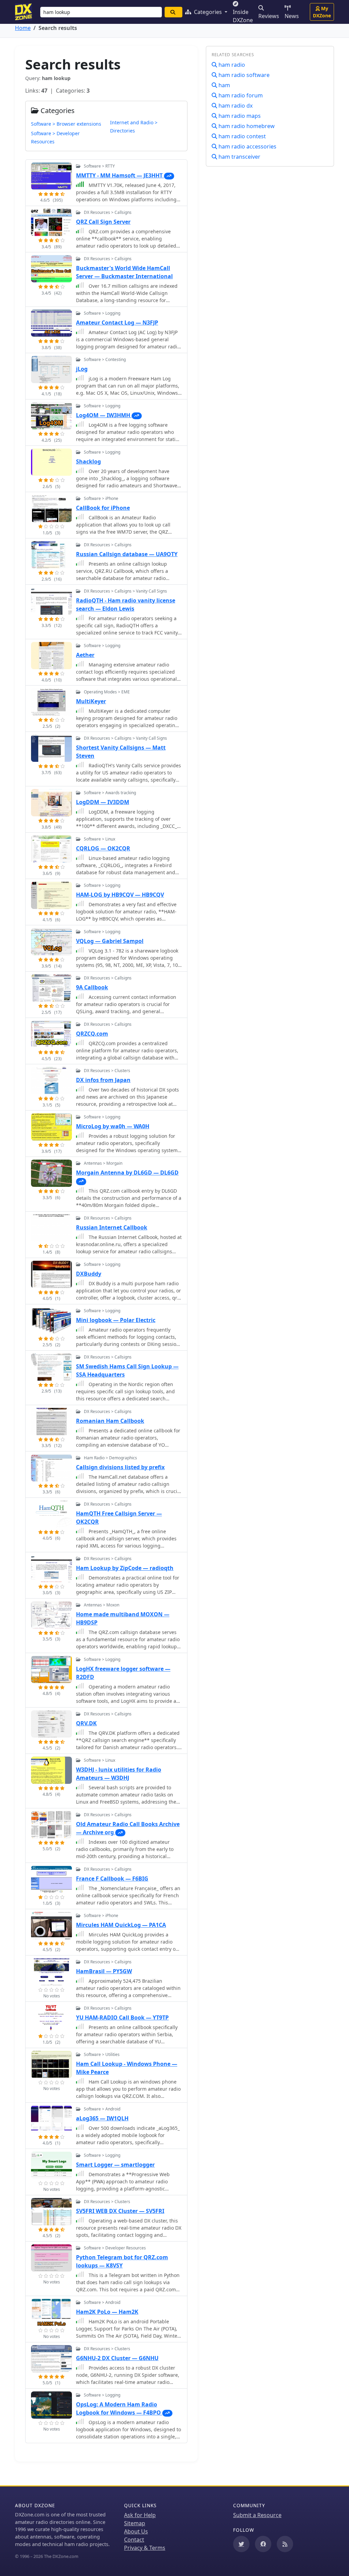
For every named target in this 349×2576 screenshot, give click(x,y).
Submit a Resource (257, 2515)
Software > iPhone (101, 498)
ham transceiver (239, 157)
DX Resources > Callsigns (108, 212)
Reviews (269, 16)
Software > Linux (100, 839)
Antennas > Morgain (103, 1163)
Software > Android (102, 2109)
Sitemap (135, 2523)
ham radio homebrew (246, 126)
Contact (134, 2540)
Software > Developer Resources (115, 2248)
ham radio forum (240, 95)
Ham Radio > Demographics (110, 1458)
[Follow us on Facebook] (263, 2544)
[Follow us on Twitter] (241, 2544)
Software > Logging (102, 313)
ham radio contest (241, 136)
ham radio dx (235, 106)
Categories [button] (208, 12)
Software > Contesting (105, 359)
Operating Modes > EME (107, 692)
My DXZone (322, 12)
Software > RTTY (99, 166)
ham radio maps (239, 116)
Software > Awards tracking (110, 793)
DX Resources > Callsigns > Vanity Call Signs (125, 591)
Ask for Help (140, 2515)
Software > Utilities (102, 2054)
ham (224, 85)
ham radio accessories (247, 146)
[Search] (173, 12)
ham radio (231, 65)
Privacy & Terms (145, 2548)
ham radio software (243, 75)
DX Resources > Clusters (107, 1071)
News (292, 16)
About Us (136, 2531)
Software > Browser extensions (66, 124)
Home (23, 28)
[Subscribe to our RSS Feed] (285, 2544)
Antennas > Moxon (102, 1605)
